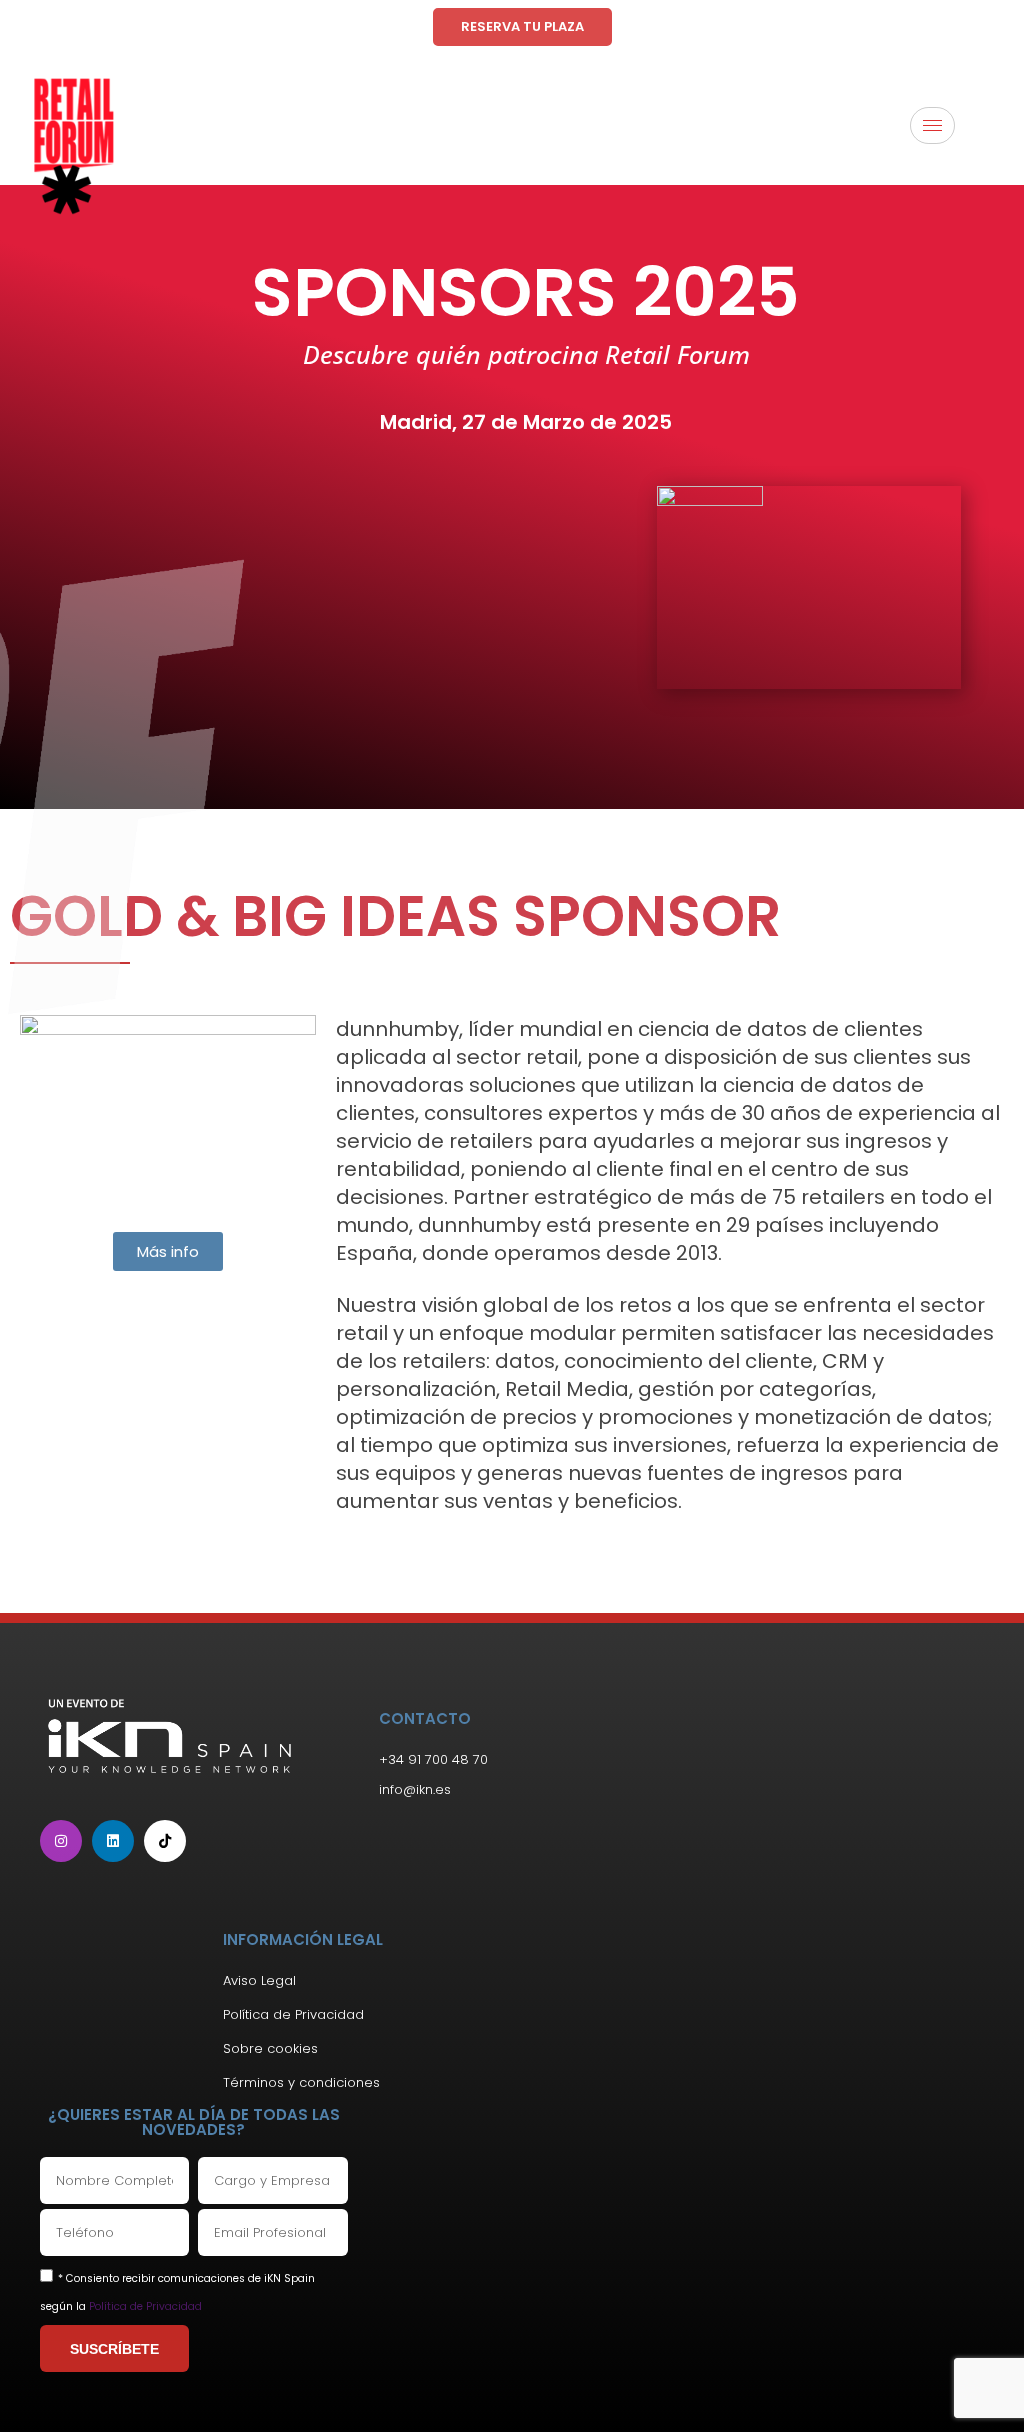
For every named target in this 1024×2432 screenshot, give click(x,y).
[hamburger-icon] (932, 125)
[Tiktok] (165, 1841)
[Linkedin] (113, 1841)
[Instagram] (61, 1841)
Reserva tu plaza (522, 26)
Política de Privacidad (145, 2306)
